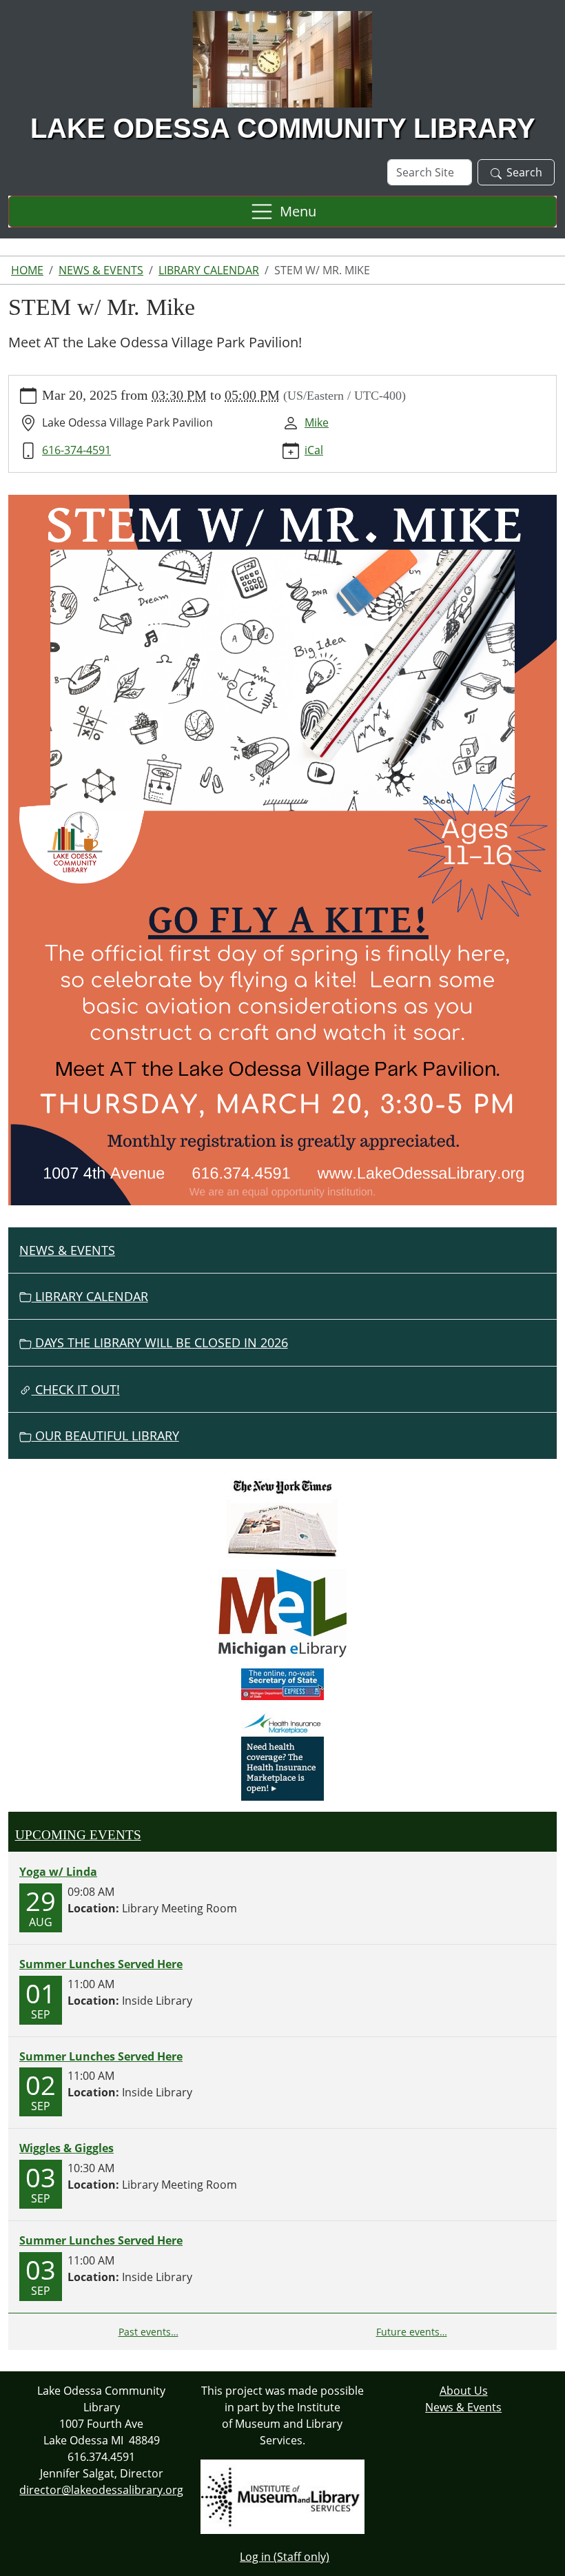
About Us (464, 2391)
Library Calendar (209, 270)
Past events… (148, 2332)
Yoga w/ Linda (58, 1872)
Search (524, 172)
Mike (317, 422)
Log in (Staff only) (285, 2557)
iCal (314, 450)
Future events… (412, 2332)
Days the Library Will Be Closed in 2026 (160, 1342)
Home (27, 270)
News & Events (101, 270)
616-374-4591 (76, 450)
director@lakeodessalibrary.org (101, 2490)
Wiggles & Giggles (66, 2148)
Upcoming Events (78, 1835)
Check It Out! (76, 1389)
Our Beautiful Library (105, 1435)
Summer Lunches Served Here (101, 1964)
